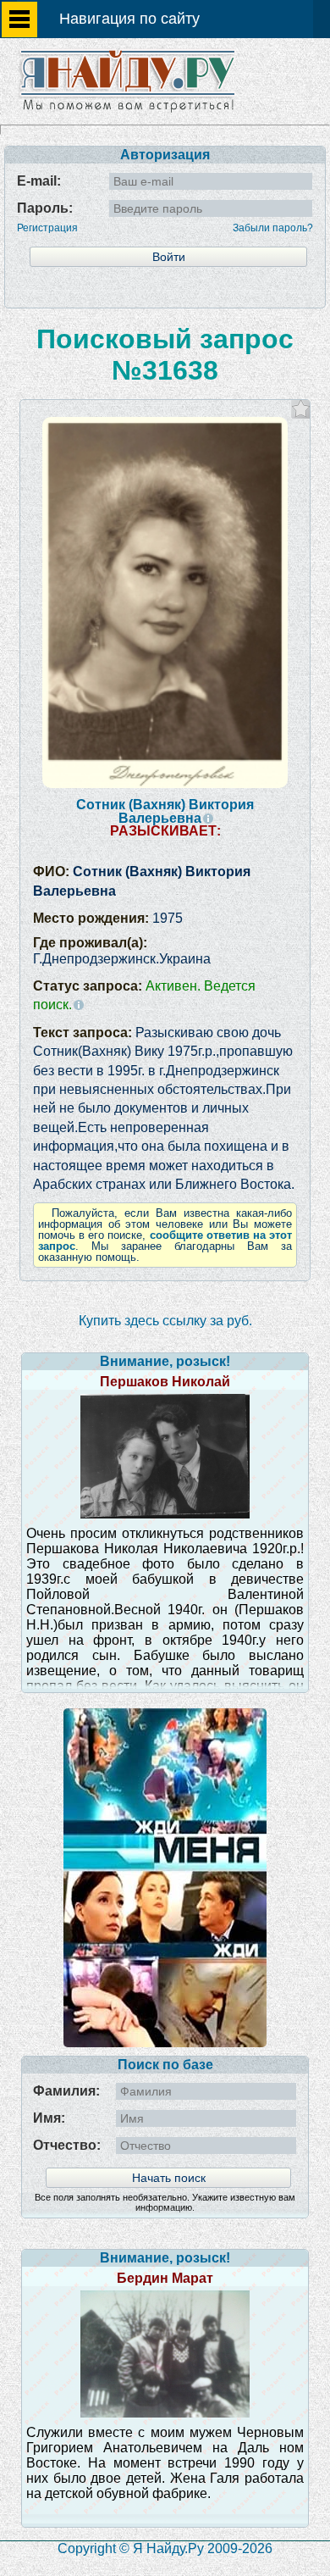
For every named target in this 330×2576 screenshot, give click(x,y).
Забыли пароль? (273, 228)
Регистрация (47, 228)
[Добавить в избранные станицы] (301, 409)
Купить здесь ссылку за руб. (165, 1321)
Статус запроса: (144, 995)
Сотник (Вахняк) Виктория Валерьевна (165, 811)
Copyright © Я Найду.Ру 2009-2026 (165, 2548)
